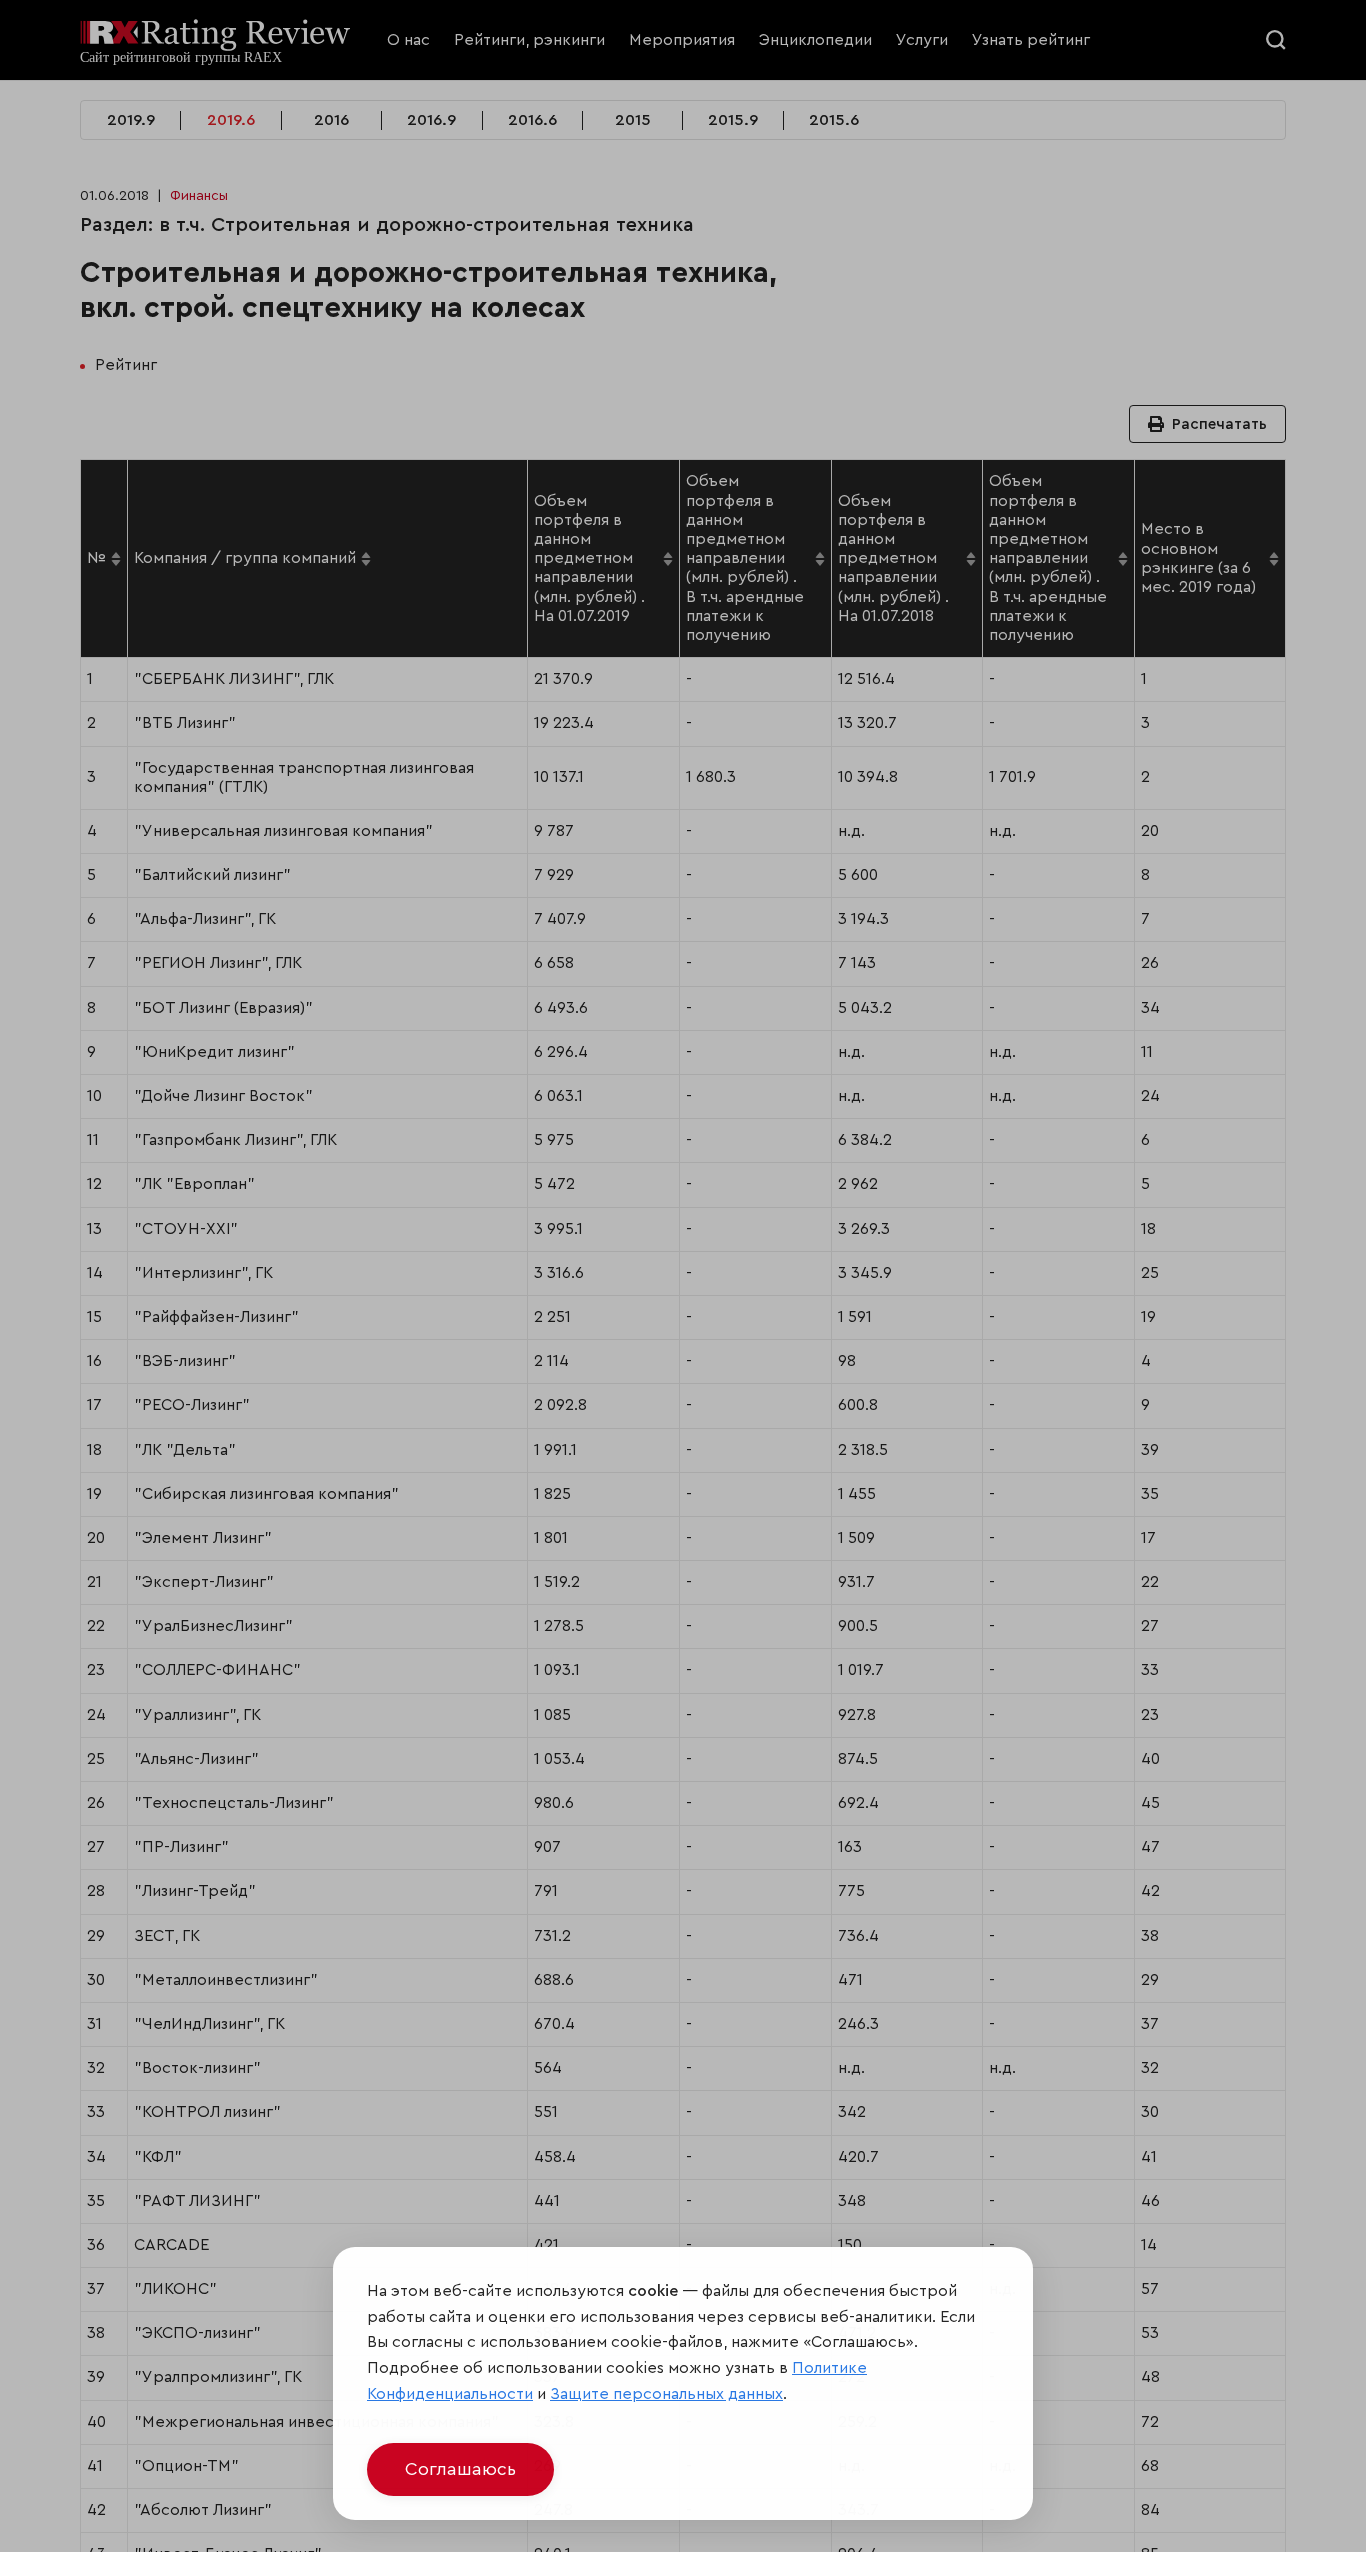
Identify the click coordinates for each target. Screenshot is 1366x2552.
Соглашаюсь (460, 2469)
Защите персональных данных (666, 2394)
